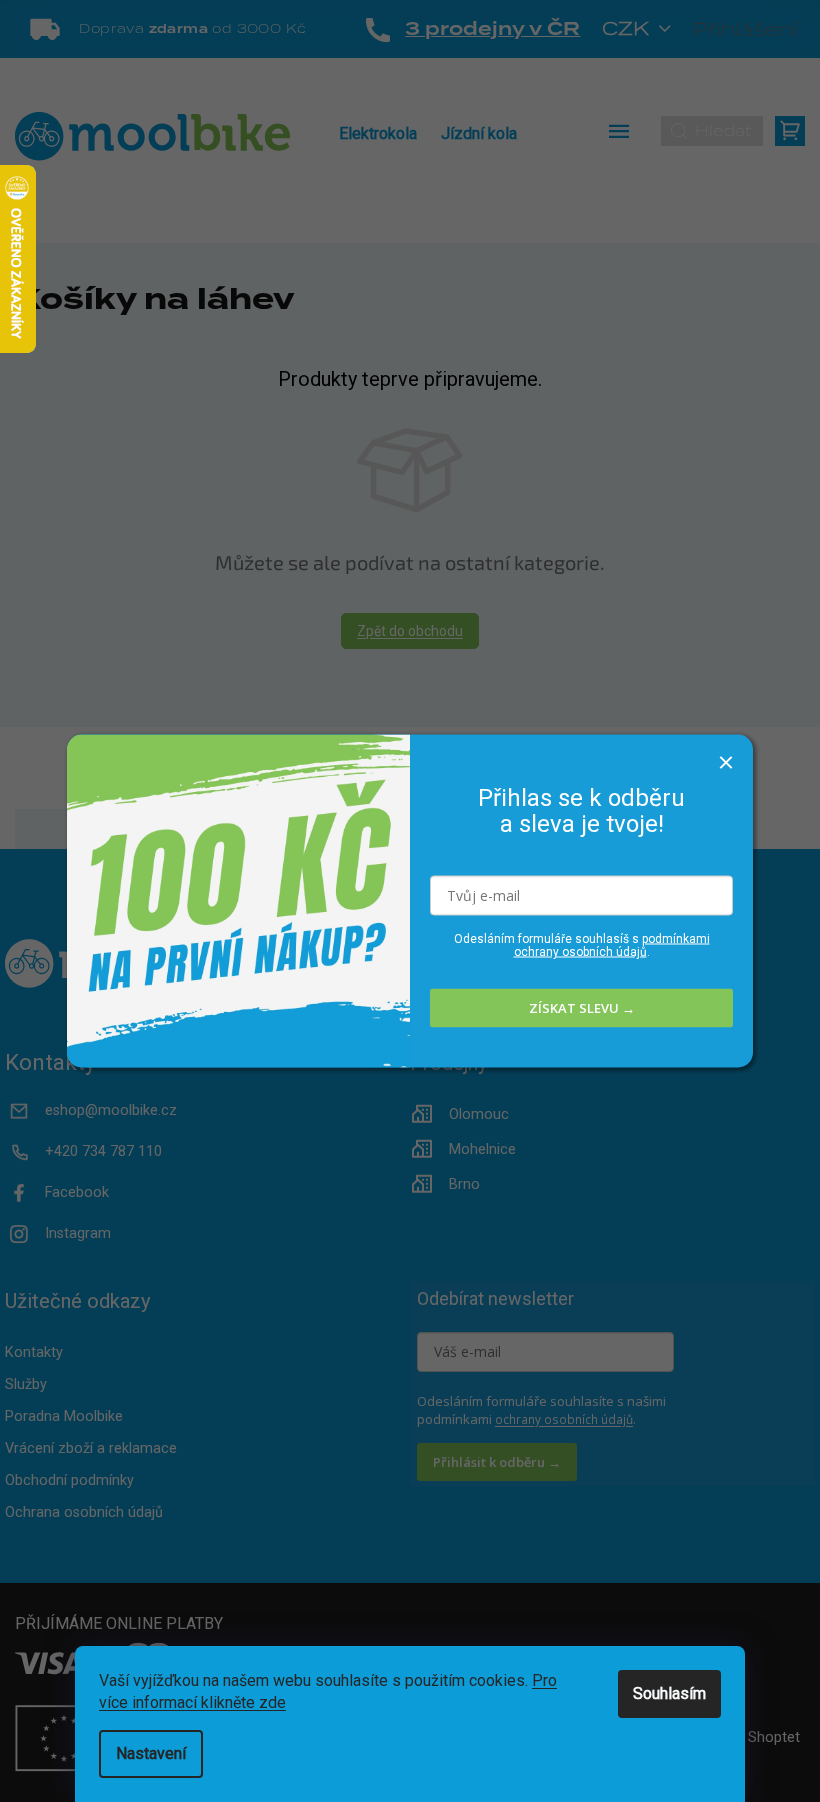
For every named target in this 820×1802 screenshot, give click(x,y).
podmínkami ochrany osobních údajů (612, 944)
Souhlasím (669, 1693)
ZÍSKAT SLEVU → (582, 1008)
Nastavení (151, 1753)
